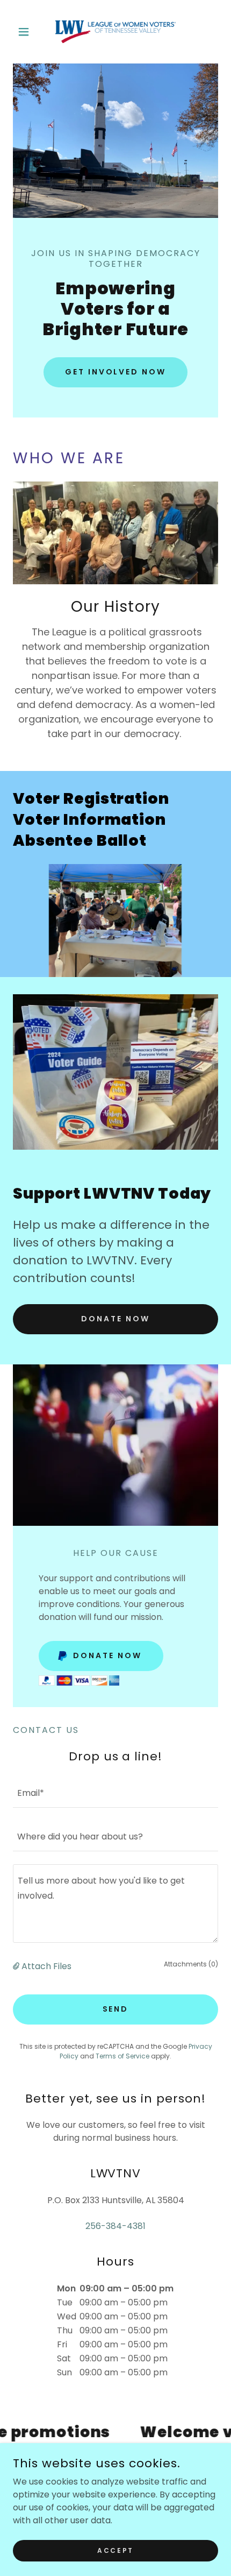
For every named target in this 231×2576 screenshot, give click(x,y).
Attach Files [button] (46, 1966)
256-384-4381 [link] (115, 2226)
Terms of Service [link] (122, 2056)
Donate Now (115, 1319)
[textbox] (115, 1792)
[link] (115, 32)
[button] (28, 32)
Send (116, 2009)
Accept (115, 2550)
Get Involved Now (116, 372)
